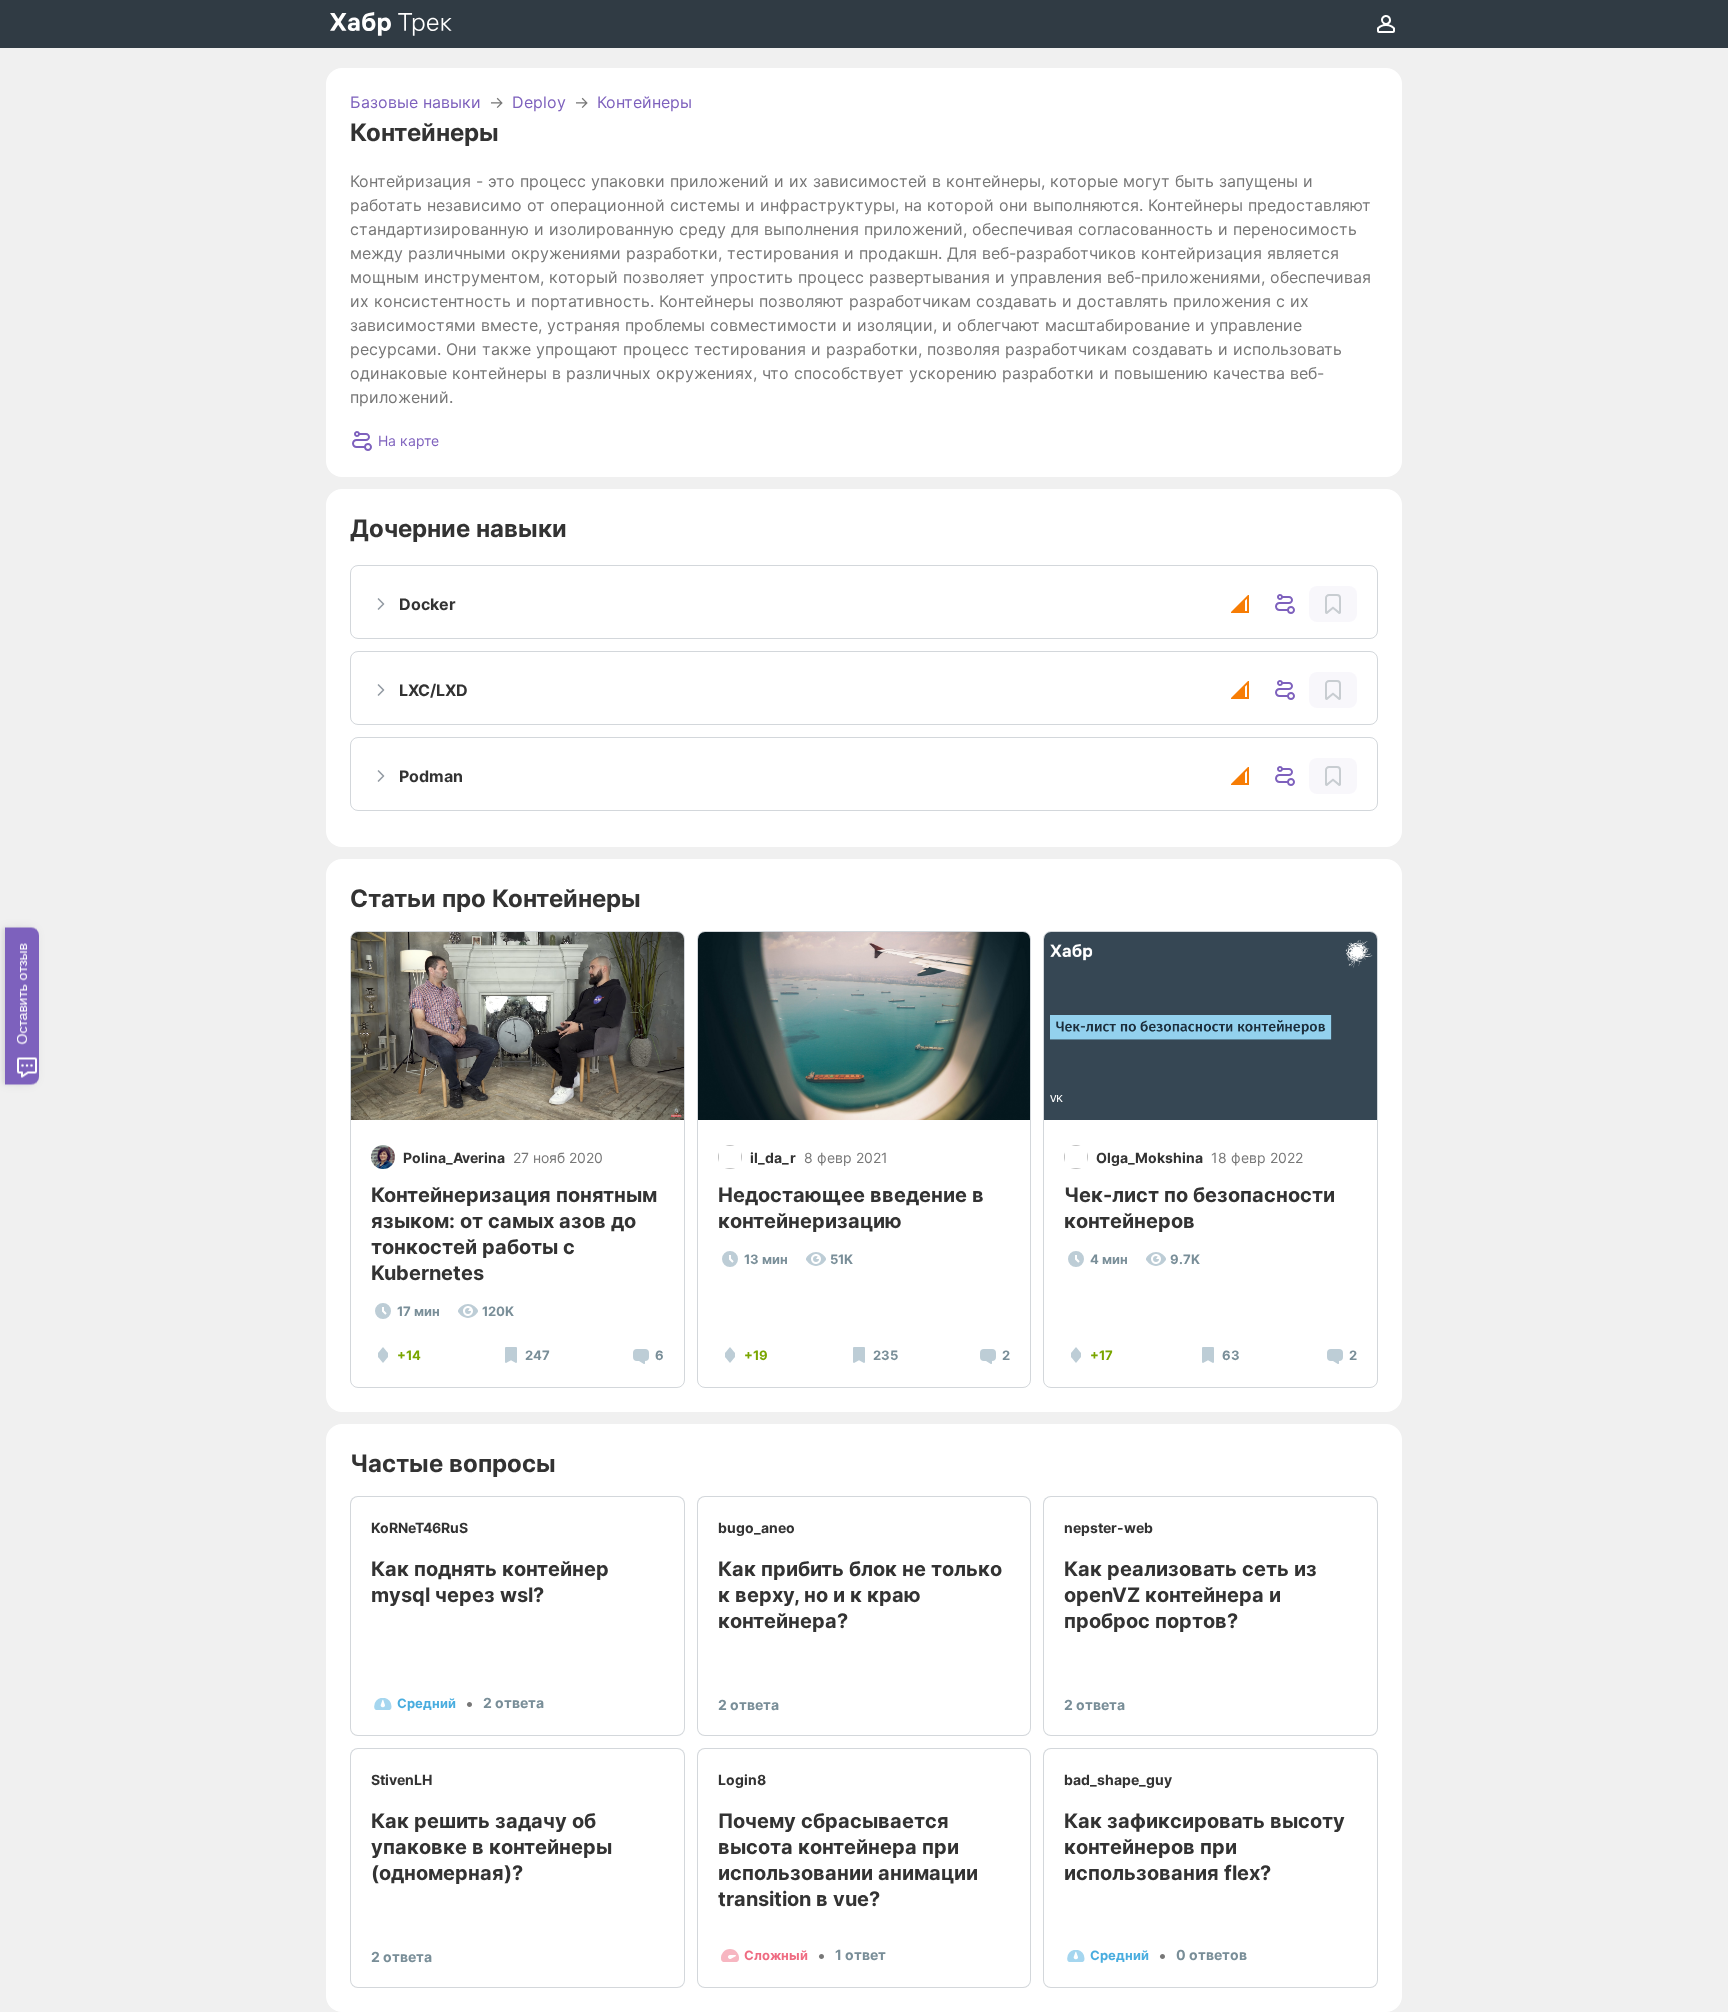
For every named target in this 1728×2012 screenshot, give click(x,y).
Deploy (539, 102)
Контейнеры (644, 102)
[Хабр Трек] (391, 24)
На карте (408, 440)
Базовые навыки (415, 102)
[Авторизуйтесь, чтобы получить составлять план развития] (1333, 604)
